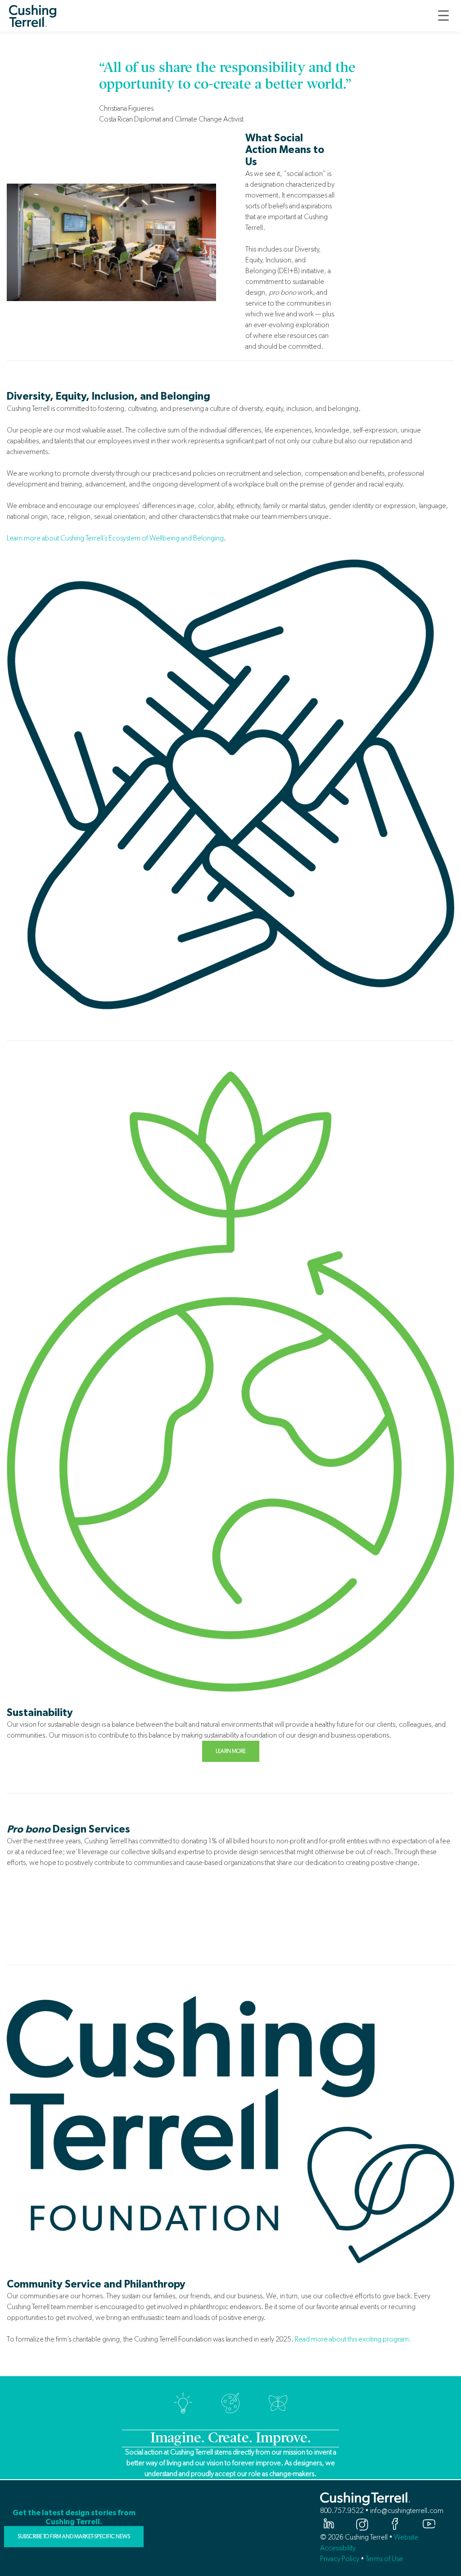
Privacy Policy (340, 2559)
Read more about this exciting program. (353, 2339)
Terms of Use (384, 2559)
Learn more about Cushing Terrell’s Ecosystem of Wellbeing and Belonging (115, 538)
